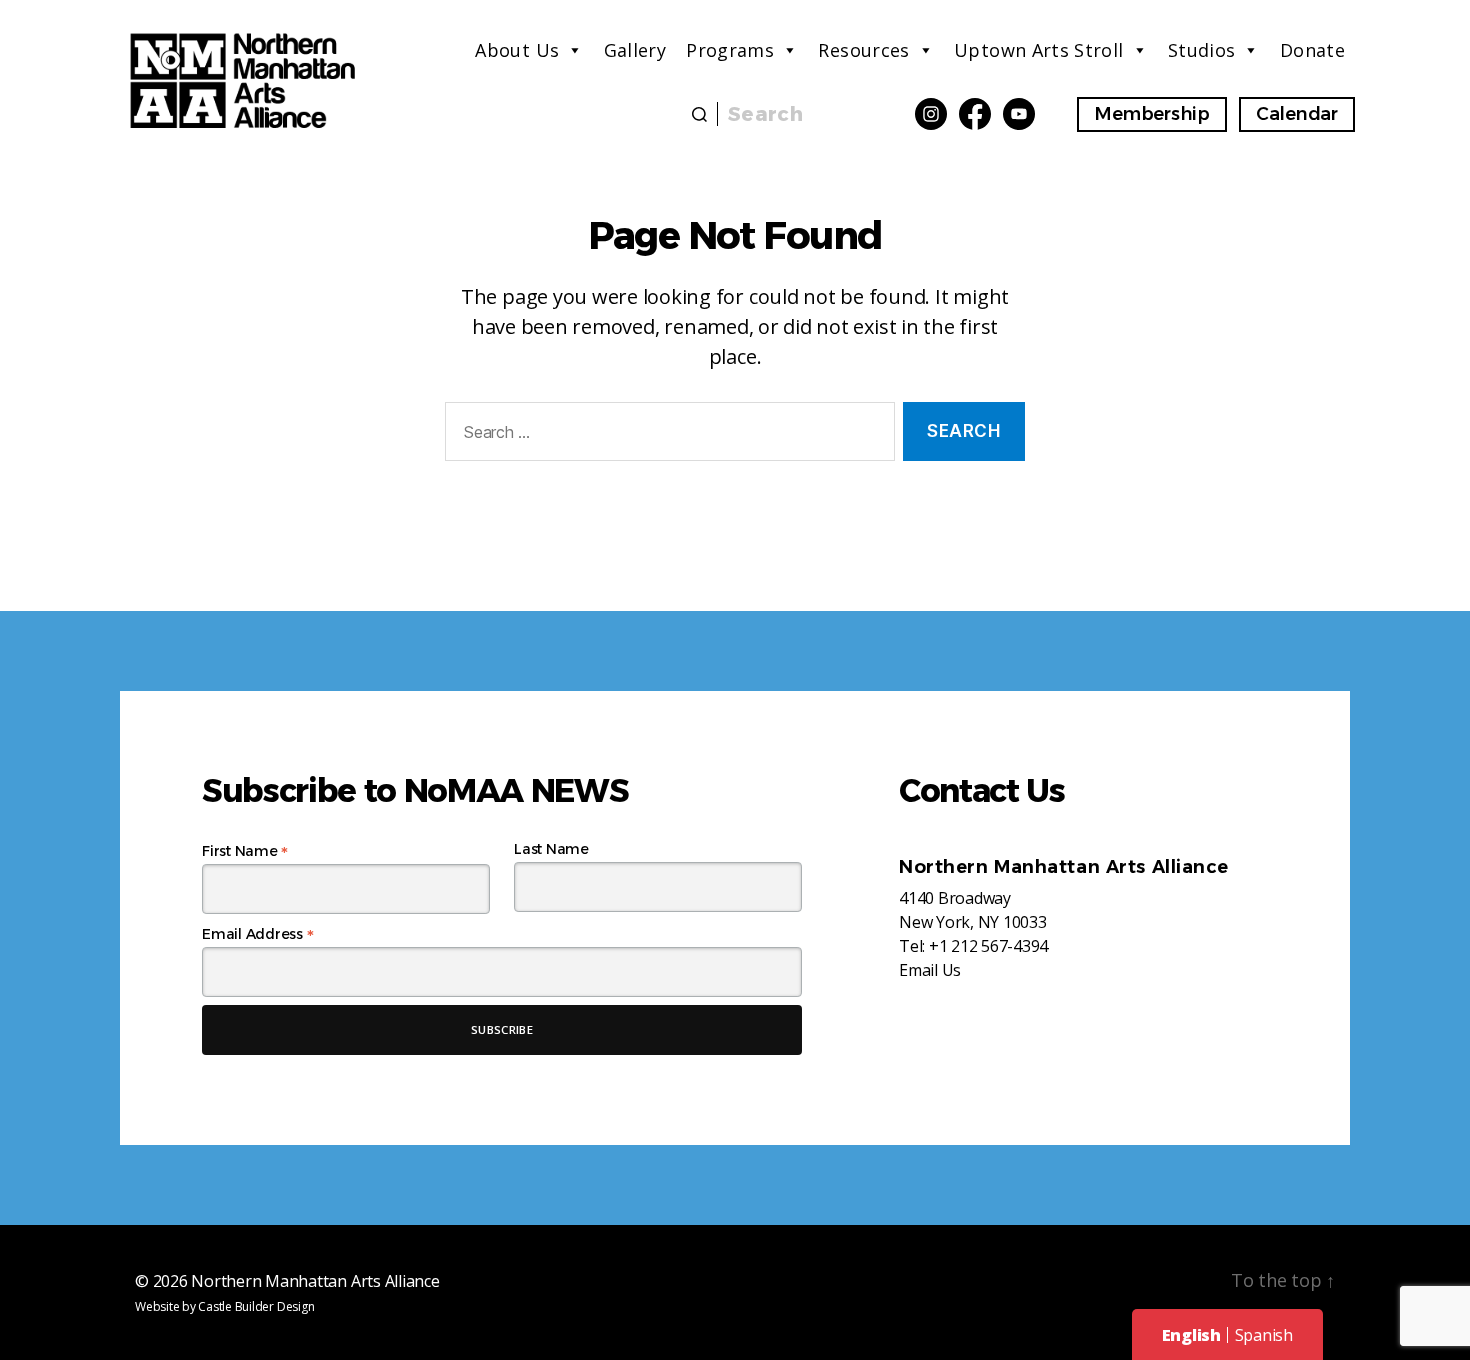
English (1191, 1335)
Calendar (1297, 114)
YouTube (1019, 114)
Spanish (1264, 1335)
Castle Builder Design (256, 1306)
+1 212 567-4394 (988, 946)
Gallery (635, 50)
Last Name (551, 849)
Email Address (257, 934)
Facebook (975, 114)
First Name (245, 851)
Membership (1152, 114)
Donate (1312, 50)
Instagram (931, 114)
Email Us (930, 970)
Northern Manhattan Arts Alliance (315, 1281)
